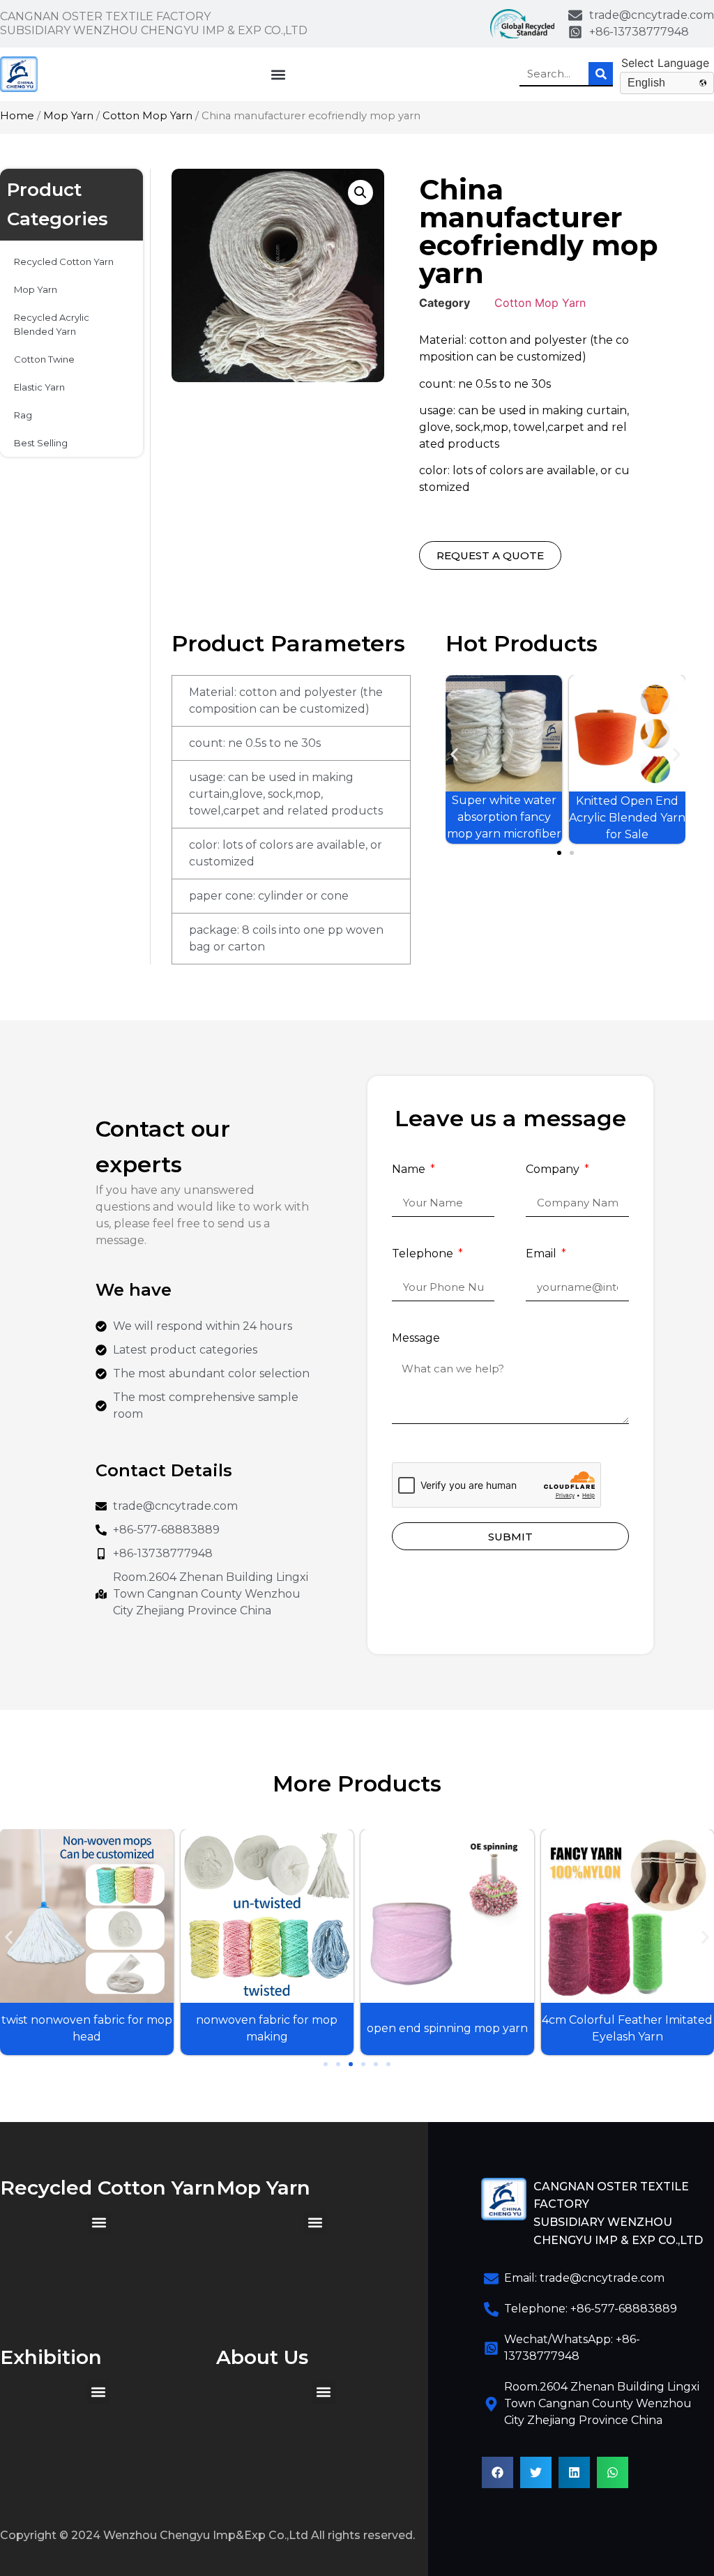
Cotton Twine (44, 359)
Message (416, 1339)
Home (17, 116)
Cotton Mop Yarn (147, 116)
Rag (23, 415)
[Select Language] (667, 63)
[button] (279, 74)
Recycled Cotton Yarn (64, 262)
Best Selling (41, 443)
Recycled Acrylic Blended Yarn (52, 324)
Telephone (424, 1254)
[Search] (601, 74)
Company (554, 1170)
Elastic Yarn (39, 387)
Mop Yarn (68, 116)
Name (410, 1170)
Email (542, 1254)
